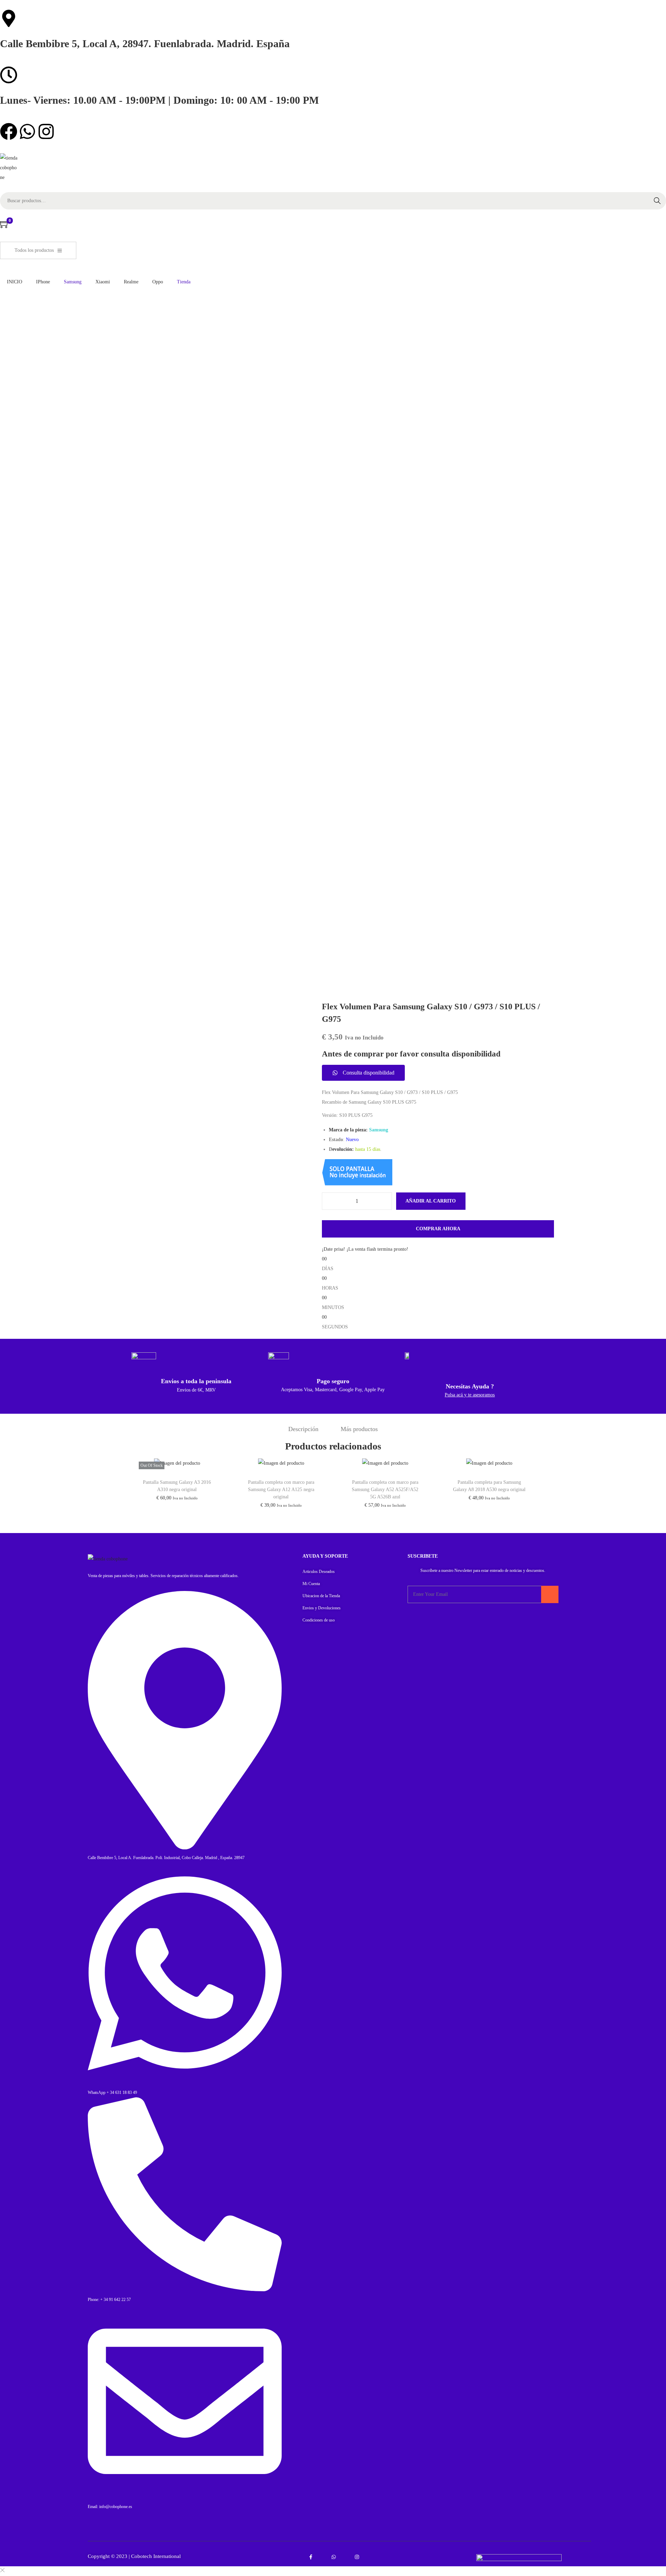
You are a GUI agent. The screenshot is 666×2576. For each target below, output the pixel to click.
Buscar (657, 201)
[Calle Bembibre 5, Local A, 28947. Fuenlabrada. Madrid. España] (9, 18)
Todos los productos (34, 250)
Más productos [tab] (359, 1429)
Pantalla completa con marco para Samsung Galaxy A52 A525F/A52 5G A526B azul (385, 1490)
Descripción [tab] (303, 1429)
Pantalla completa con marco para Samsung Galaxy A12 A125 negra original (281, 1490)
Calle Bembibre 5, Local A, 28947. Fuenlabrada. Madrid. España (145, 44)
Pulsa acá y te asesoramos (470, 1395)
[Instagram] (46, 131)
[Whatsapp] (27, 131)
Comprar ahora (438, 1229)
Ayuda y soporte (325, 1556)
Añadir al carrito (431, 1201)
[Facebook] (9, 131)
